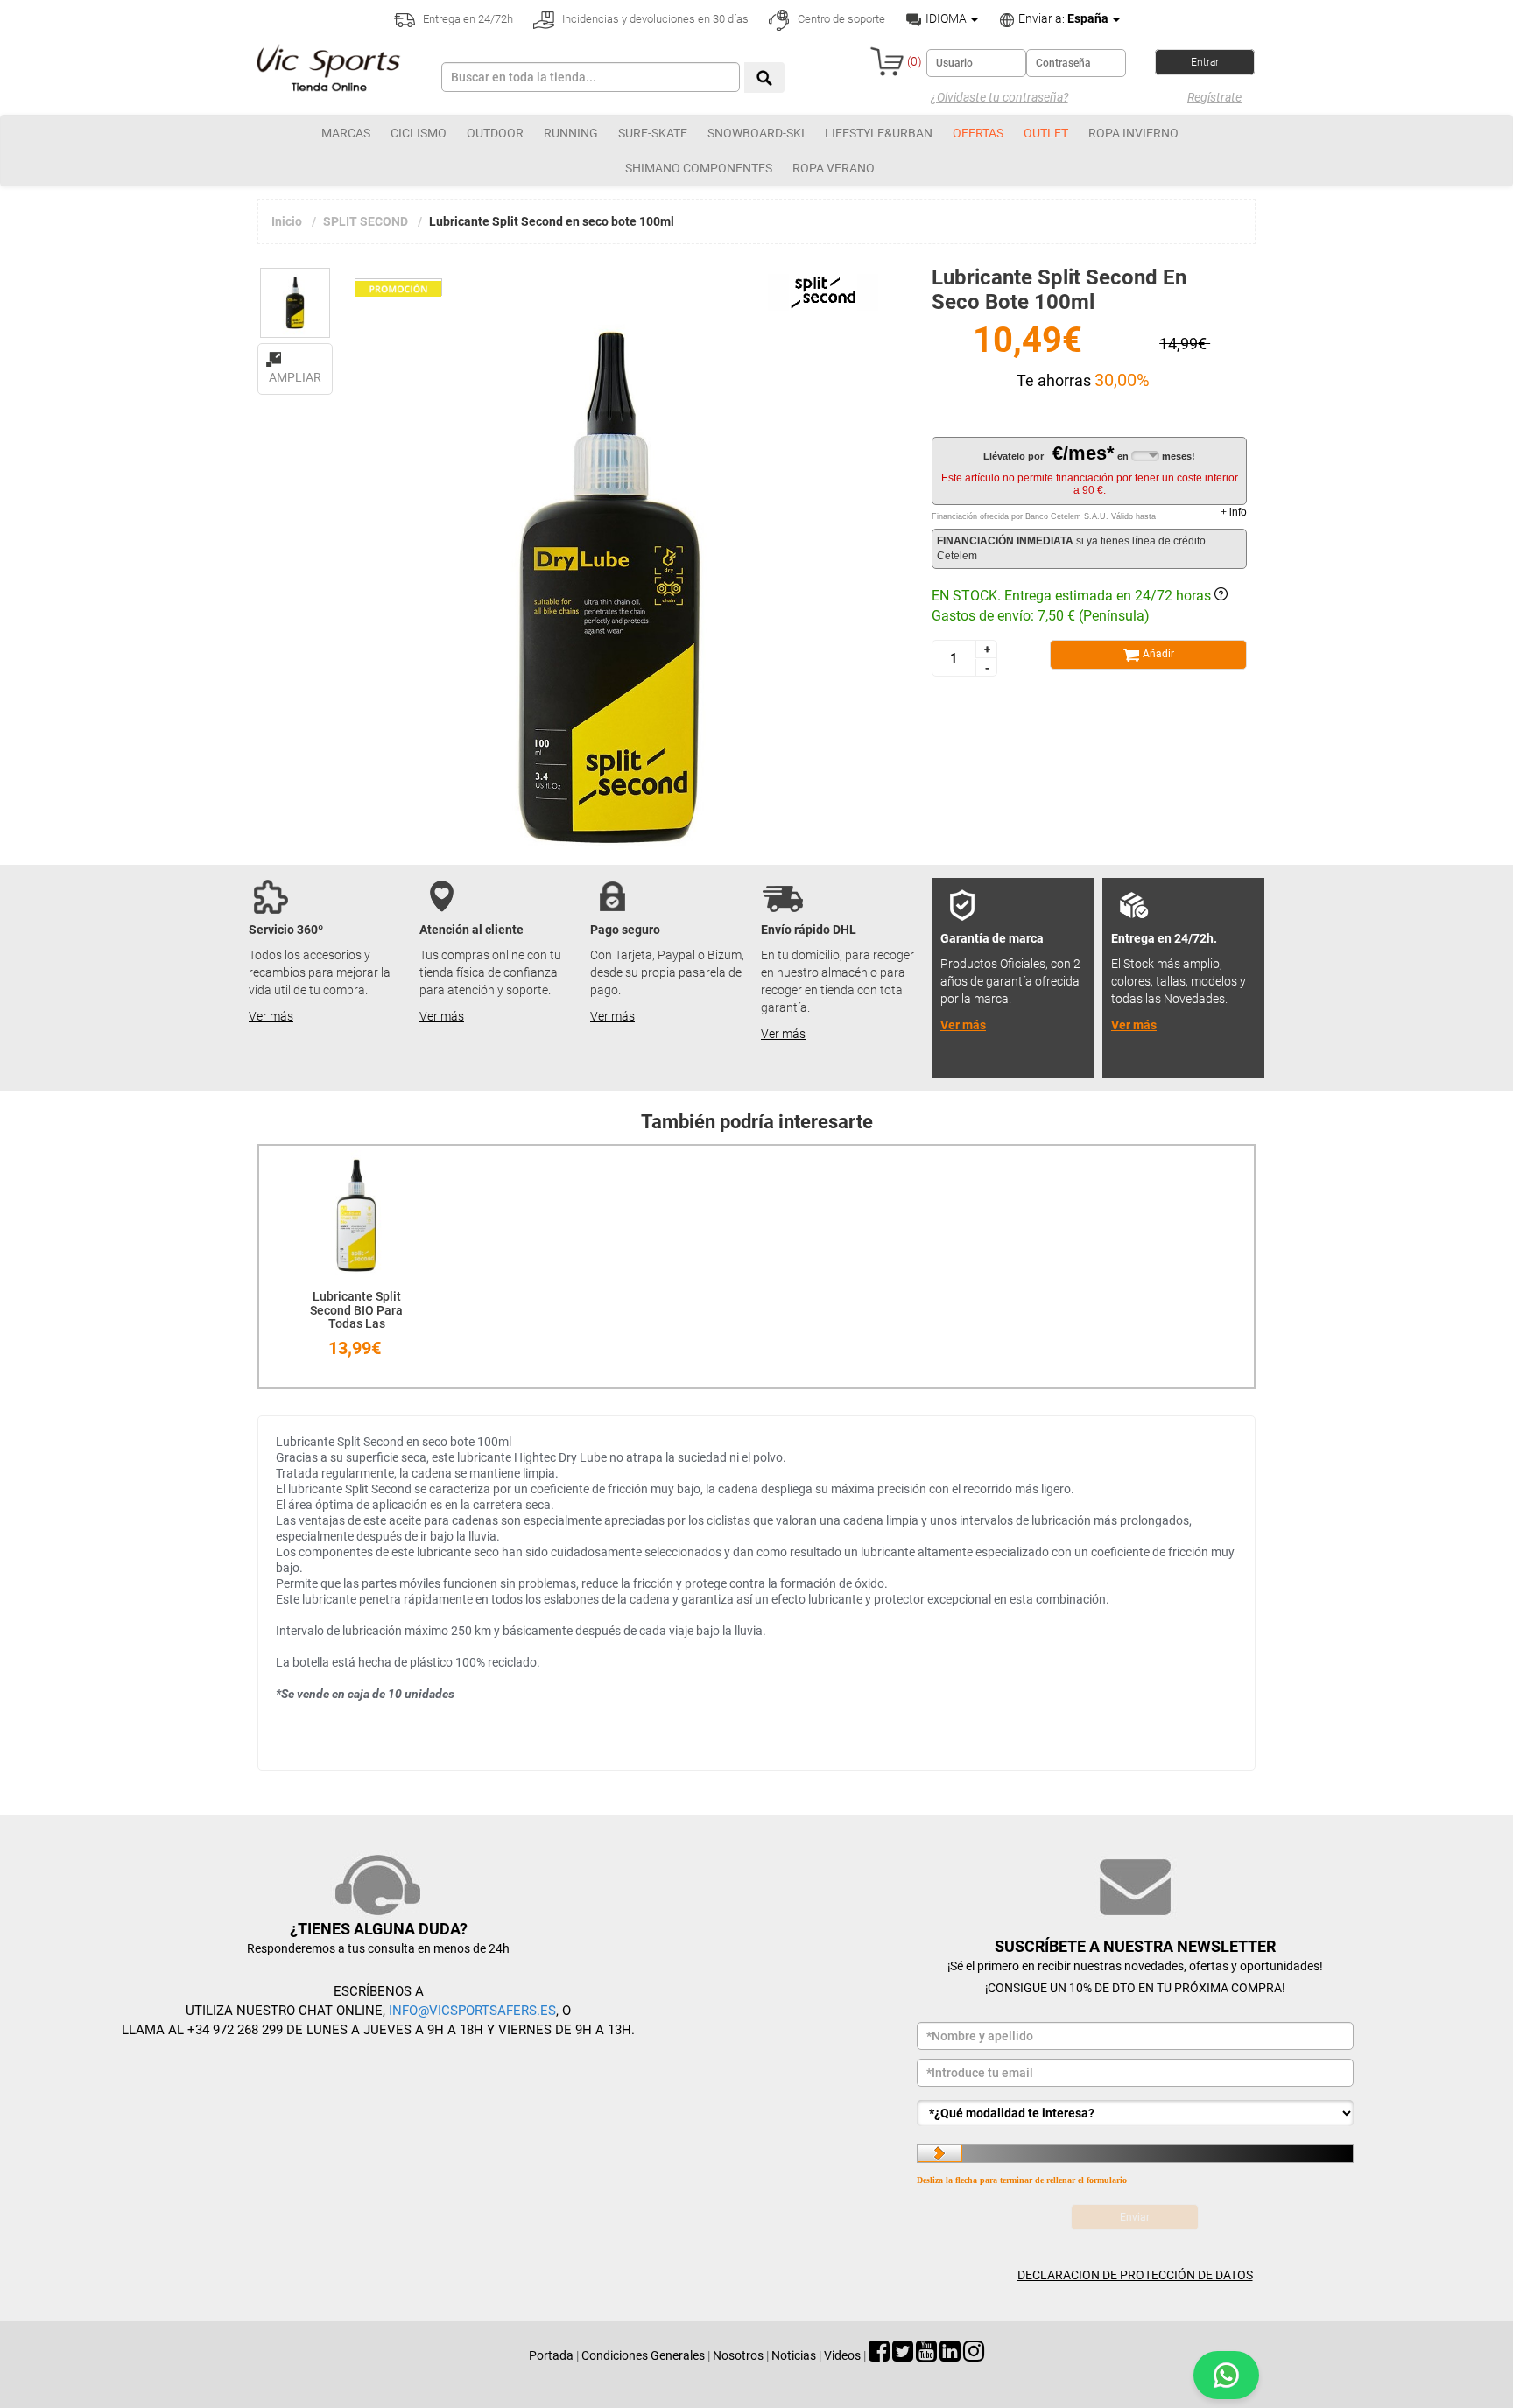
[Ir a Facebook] (879, 2355)
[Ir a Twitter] (903, 2355)
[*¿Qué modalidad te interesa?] (1135, 2113)
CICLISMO (419, 133)
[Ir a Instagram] (974, 2355)
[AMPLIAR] (295, 349)
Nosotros (738, 2355)
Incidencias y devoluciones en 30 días (654, 19)
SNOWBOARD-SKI (756, 133)
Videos (842, 2355)
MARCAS (346, 133)
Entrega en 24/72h (467, 19)
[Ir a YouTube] (926, 2355)
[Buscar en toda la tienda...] (764, 77)
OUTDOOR (495, 133)
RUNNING (571, 133)
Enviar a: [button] (1062, 18)
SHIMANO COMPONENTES (699, 168)
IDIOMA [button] (946, 18)
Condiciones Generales (643, 2355)
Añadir (1157, 654)
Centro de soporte (840, 19)
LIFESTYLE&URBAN (879, 133)
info (1234, 512)
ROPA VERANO (834, 168)
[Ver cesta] (887, 61)
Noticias (794, 2355)
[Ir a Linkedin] (950, 2355)
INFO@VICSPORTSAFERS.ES (472, 2011)
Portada (551, 2355)
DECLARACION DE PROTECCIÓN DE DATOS (1135, 2275)
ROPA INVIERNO (1133, 133)
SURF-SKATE (653, 133)
